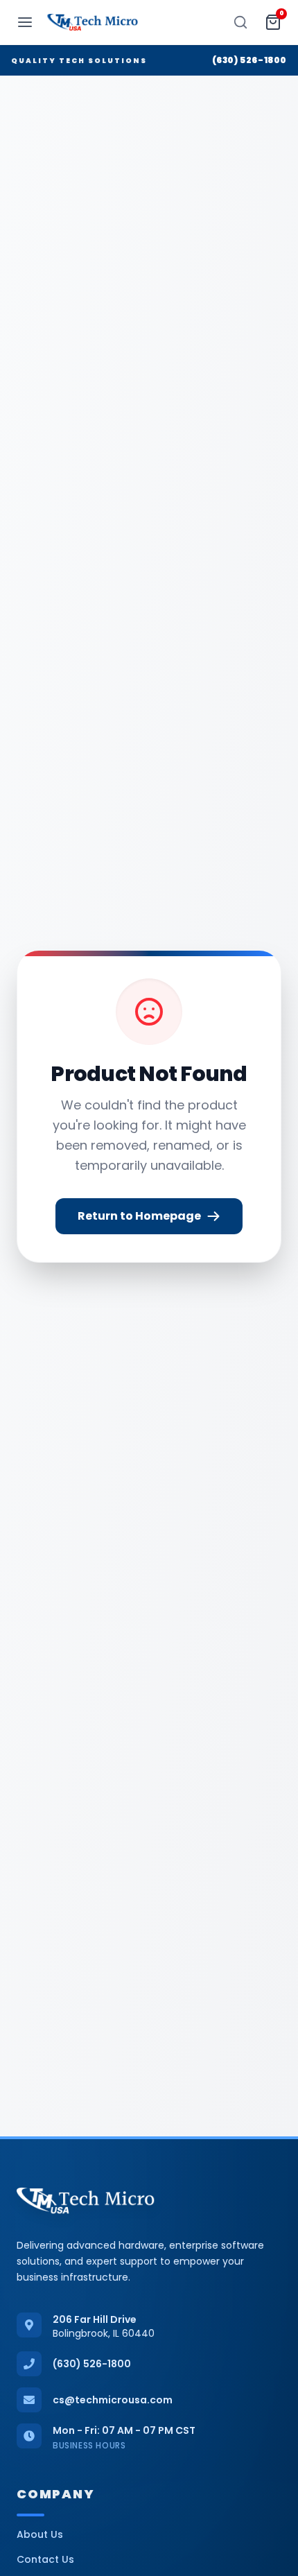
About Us (40, 2534)
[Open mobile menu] (25, 22)
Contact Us (45, 2559)
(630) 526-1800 (249, 60)
